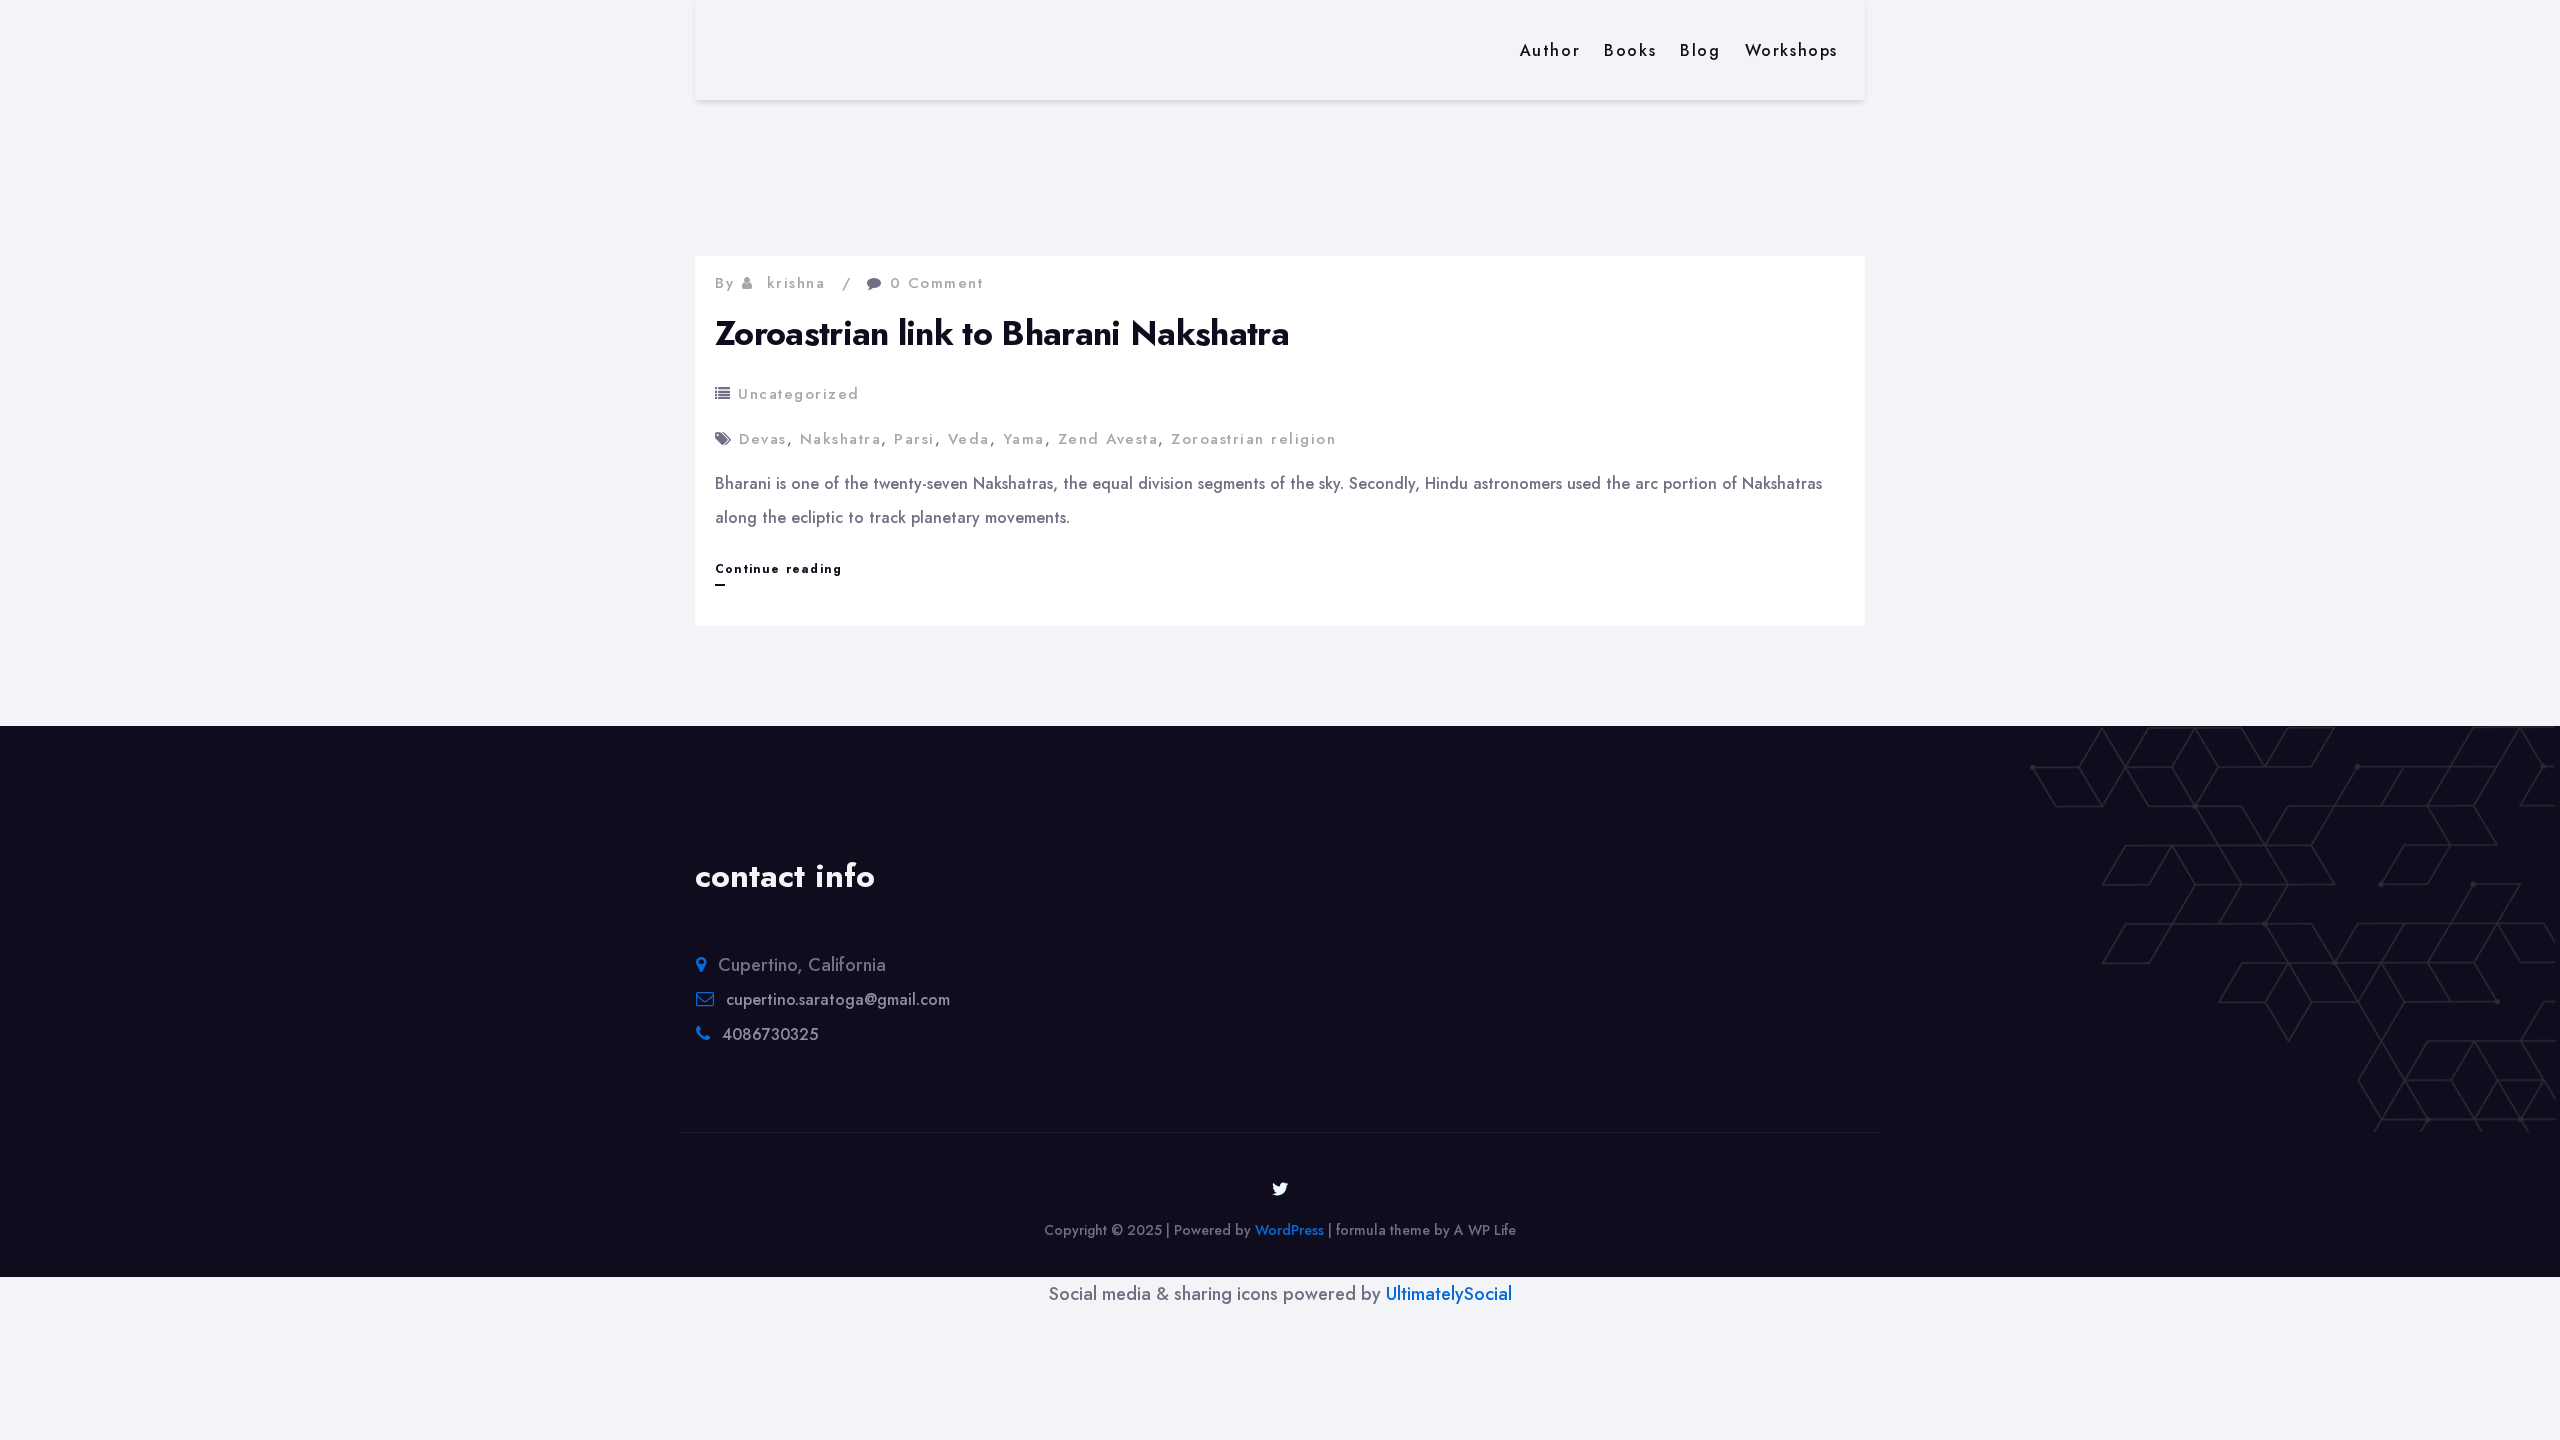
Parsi (914, 439)
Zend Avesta (1108, 439)
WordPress (1289, 1230)
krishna (796, 283)
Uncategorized (799, 394)
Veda (969, 439)
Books (1630, 50)
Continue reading (778, 572)
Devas (763, 439)
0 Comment (937, 283)
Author (1550, 50)
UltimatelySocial (1449, 1294)
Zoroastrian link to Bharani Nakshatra (1002, 333)
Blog (1700, 50)
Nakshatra (841, 439)
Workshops (1791, 50)
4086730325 (770, 1034)
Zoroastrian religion (1253, 439)
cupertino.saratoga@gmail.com (838, 999)
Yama (1024, 439)
